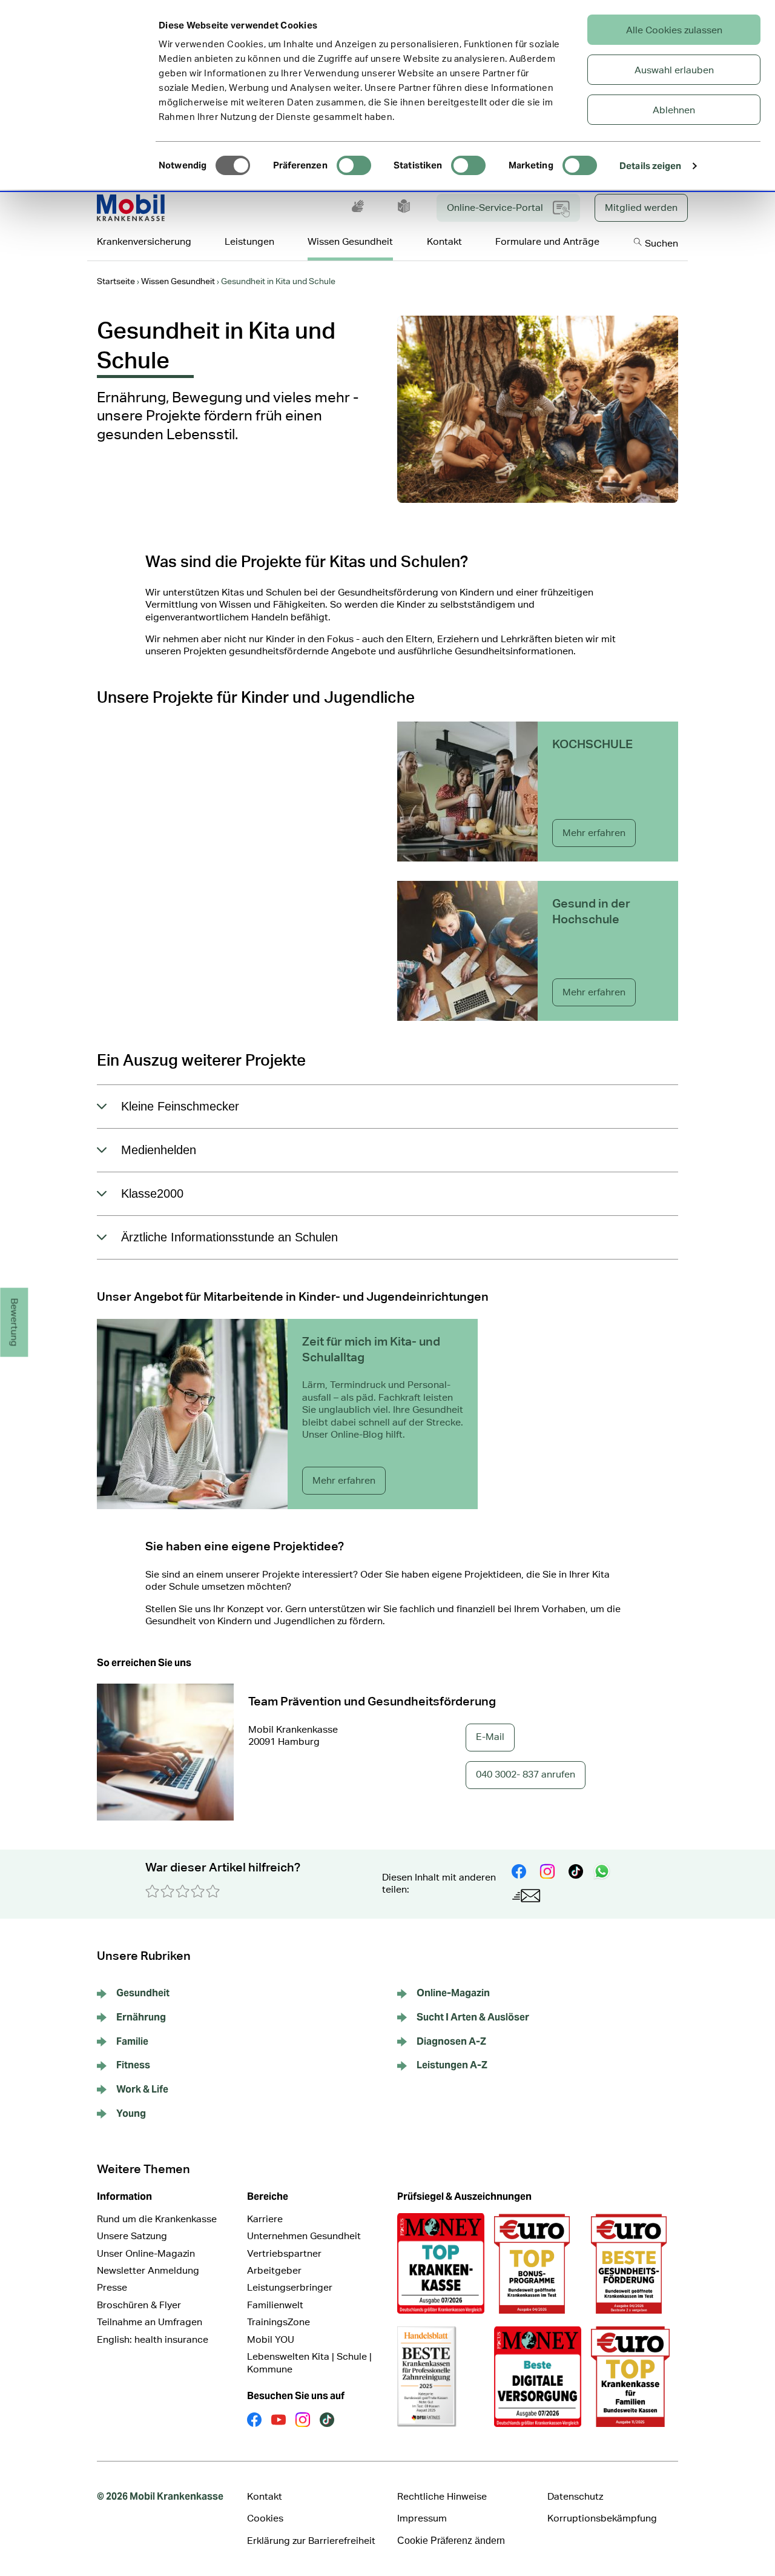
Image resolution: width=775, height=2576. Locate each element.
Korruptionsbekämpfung (602, 2518)
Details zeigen (650, 166)
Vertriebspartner (284, 2253)
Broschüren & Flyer (139, 2305)
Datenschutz (575, 2496)
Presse (112, 2287)
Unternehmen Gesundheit (304, 2236)
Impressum (422, 2518)
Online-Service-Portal (495, 207)
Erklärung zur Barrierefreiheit (311, 2541)
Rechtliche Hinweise (442, 2496)
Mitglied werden (641, 207)
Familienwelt (275, 2305)
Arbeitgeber (274, 2270)
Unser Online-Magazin (146, 2253)
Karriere (265, 2219)
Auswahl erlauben (674, 70)
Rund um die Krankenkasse (157, 2219)
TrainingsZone (279, 2322)
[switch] (354, 165)
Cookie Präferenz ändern (451, 2541)
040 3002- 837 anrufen (526, 1774)
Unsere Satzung (132, 2236)
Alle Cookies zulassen (674, 30)
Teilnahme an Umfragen (150, 2322)
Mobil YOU (271, 2339)
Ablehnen (674, 110)
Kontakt (265, 2496)
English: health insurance (153, 2339)
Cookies (265, 2518)
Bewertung (15, 1323)
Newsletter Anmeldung (148, 2270)
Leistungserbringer (290, 2287)
